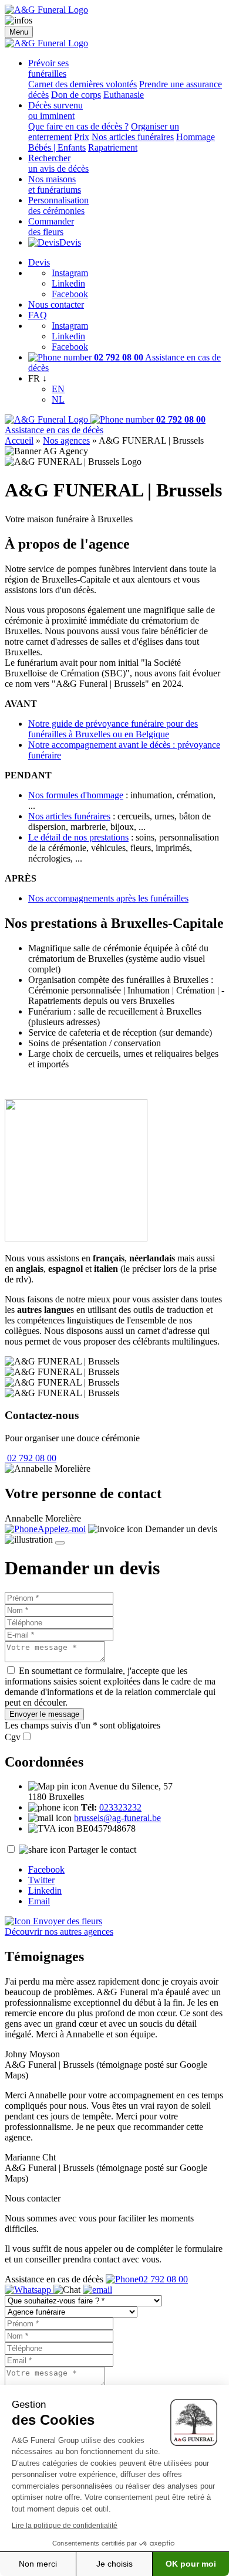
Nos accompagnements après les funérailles (108, 898)
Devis (70, 242)
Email (39, 1901)
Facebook (70, 294)
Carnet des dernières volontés (82, 84)
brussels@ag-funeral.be (117, 1818)
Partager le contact (102, 1850)
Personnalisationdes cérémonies (58, 205)
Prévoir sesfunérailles (48, 68)
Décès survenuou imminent (55, 110)
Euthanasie (124, 95)
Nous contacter (56, 304)
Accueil (19, 440)
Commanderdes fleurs (51, 227)
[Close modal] (60, 1543)
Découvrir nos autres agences (59, 1932)
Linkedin (68, 283)
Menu (19, 32)
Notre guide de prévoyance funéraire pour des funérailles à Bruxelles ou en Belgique (113, 729)
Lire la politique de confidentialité (65, 2526)
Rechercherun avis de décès (58, 163)
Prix (82, 137)
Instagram (70, 273)
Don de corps (76, 95)
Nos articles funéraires (133, 137)
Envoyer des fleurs (66, 1921)
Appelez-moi (62, 1529)
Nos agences (66, 440)
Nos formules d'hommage (76, 795)
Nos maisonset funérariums (55, 184)
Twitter (41, 1880)
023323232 (120, 1807)
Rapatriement (113, 147)
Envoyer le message (44, 1714)
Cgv (13, 1737)
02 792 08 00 (31, 1458)
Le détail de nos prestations (78, 837)
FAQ (38, 315)
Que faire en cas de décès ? (78, 126)
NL (58, 399)
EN (58, 389)
